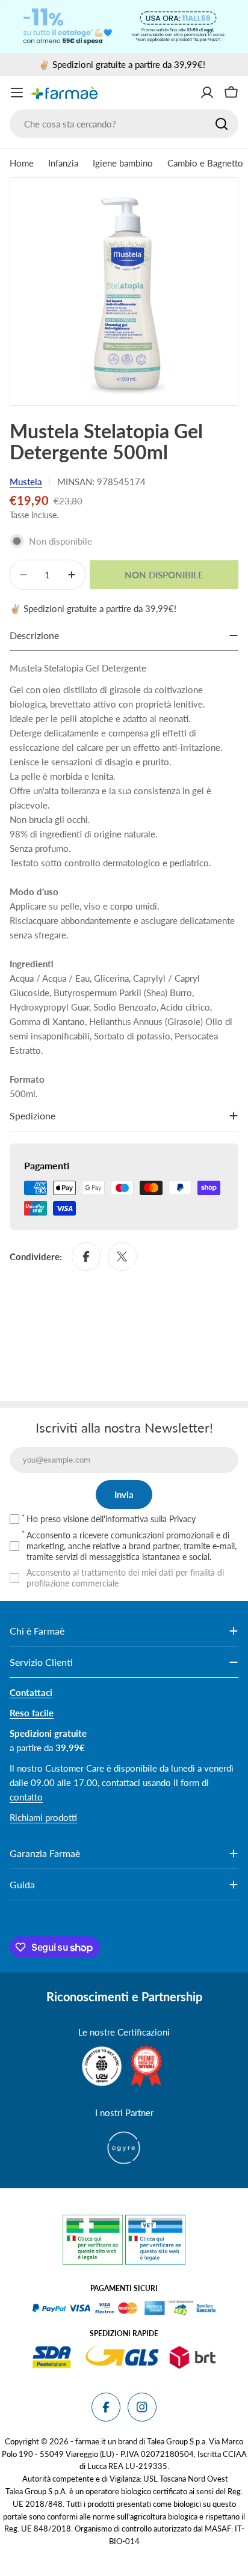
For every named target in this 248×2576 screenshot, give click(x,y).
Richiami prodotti (43, 1817)
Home (22, 163)
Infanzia (63, 163)
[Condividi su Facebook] (86, 1256)
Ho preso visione (111, 1519)
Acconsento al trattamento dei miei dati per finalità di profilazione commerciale (125, 1578)
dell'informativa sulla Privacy (143, 1519)
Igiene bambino (123, 163)
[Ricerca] (222, 124)
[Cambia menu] (17, 93)
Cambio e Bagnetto (205, 163)
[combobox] (124, 124)
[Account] (207, 93)
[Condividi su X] (122, 1256)
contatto (26, 1797)
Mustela (26, 482)
